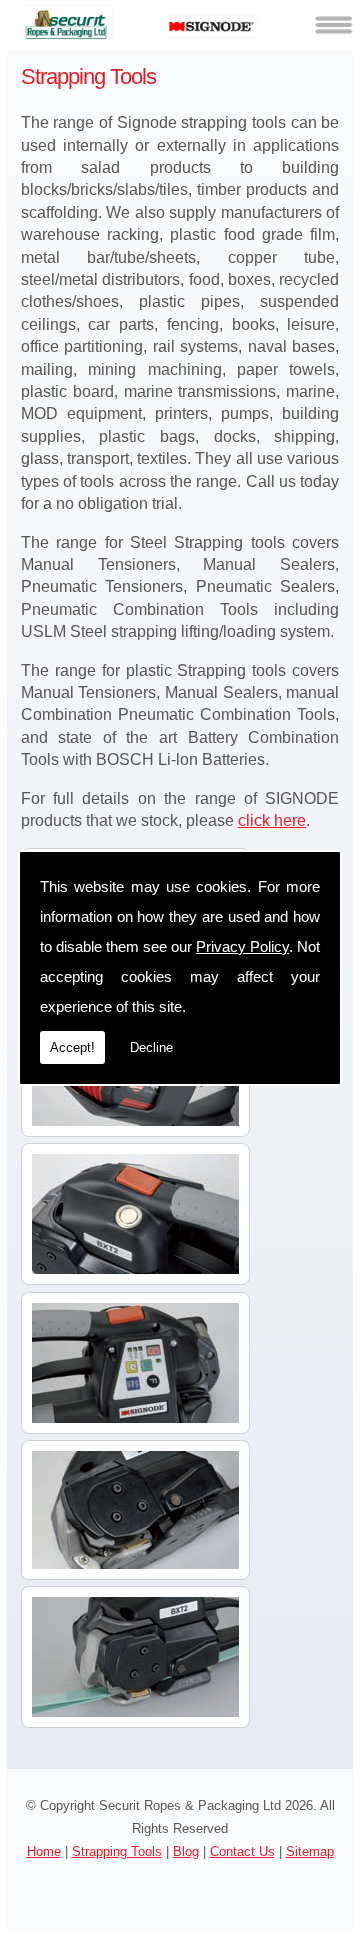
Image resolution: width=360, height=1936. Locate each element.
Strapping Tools (117, 1851)
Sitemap (310, 1851)
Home (44, 1851)
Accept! (72, 1047)
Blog (186, 1851)
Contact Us (242, 1851)
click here (272, 820)
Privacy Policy (242, 946)
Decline (151, 1047)
